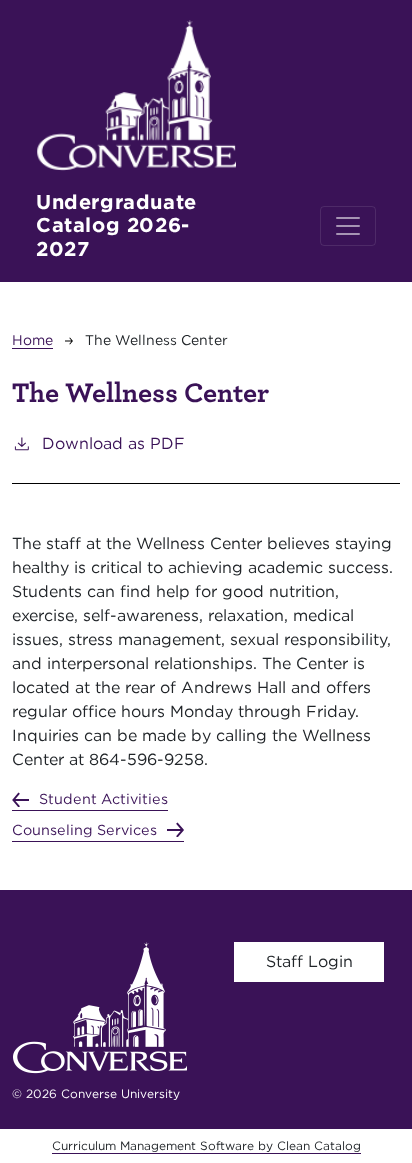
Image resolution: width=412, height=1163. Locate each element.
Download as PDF (113, 443)
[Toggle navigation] (348, 226)
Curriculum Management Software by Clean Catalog (206, 1145)
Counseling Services (84, 829)
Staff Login (309, 961)
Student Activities (103, 798)
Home (32, 340)
